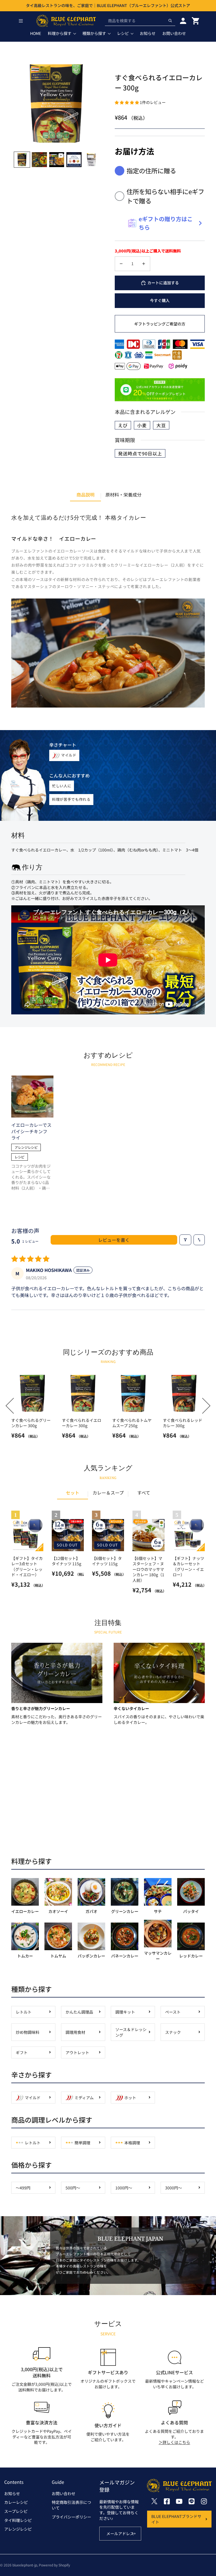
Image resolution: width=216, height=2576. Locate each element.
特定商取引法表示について (71, 2505)
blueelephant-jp (25, 2565)
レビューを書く (114, 1240)
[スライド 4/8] (74, 160)
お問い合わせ (64, 2493)
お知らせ (12, 2493)
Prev (14, 1406)
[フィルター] (185, 1240)
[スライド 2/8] (39, 160)
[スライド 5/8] (91, 160)
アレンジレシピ (18, 2529)
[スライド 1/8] (22, 160)
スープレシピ (16, 2511)
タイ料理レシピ (18, 2520)
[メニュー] (21, 21)
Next (203, 1406)
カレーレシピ (16, 2502)
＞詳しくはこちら (174, 2442)
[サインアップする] (134, 2534)
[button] (127, 102)
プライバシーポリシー (71, 2517)
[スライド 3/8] (57, 160)
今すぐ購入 (160, 300)
